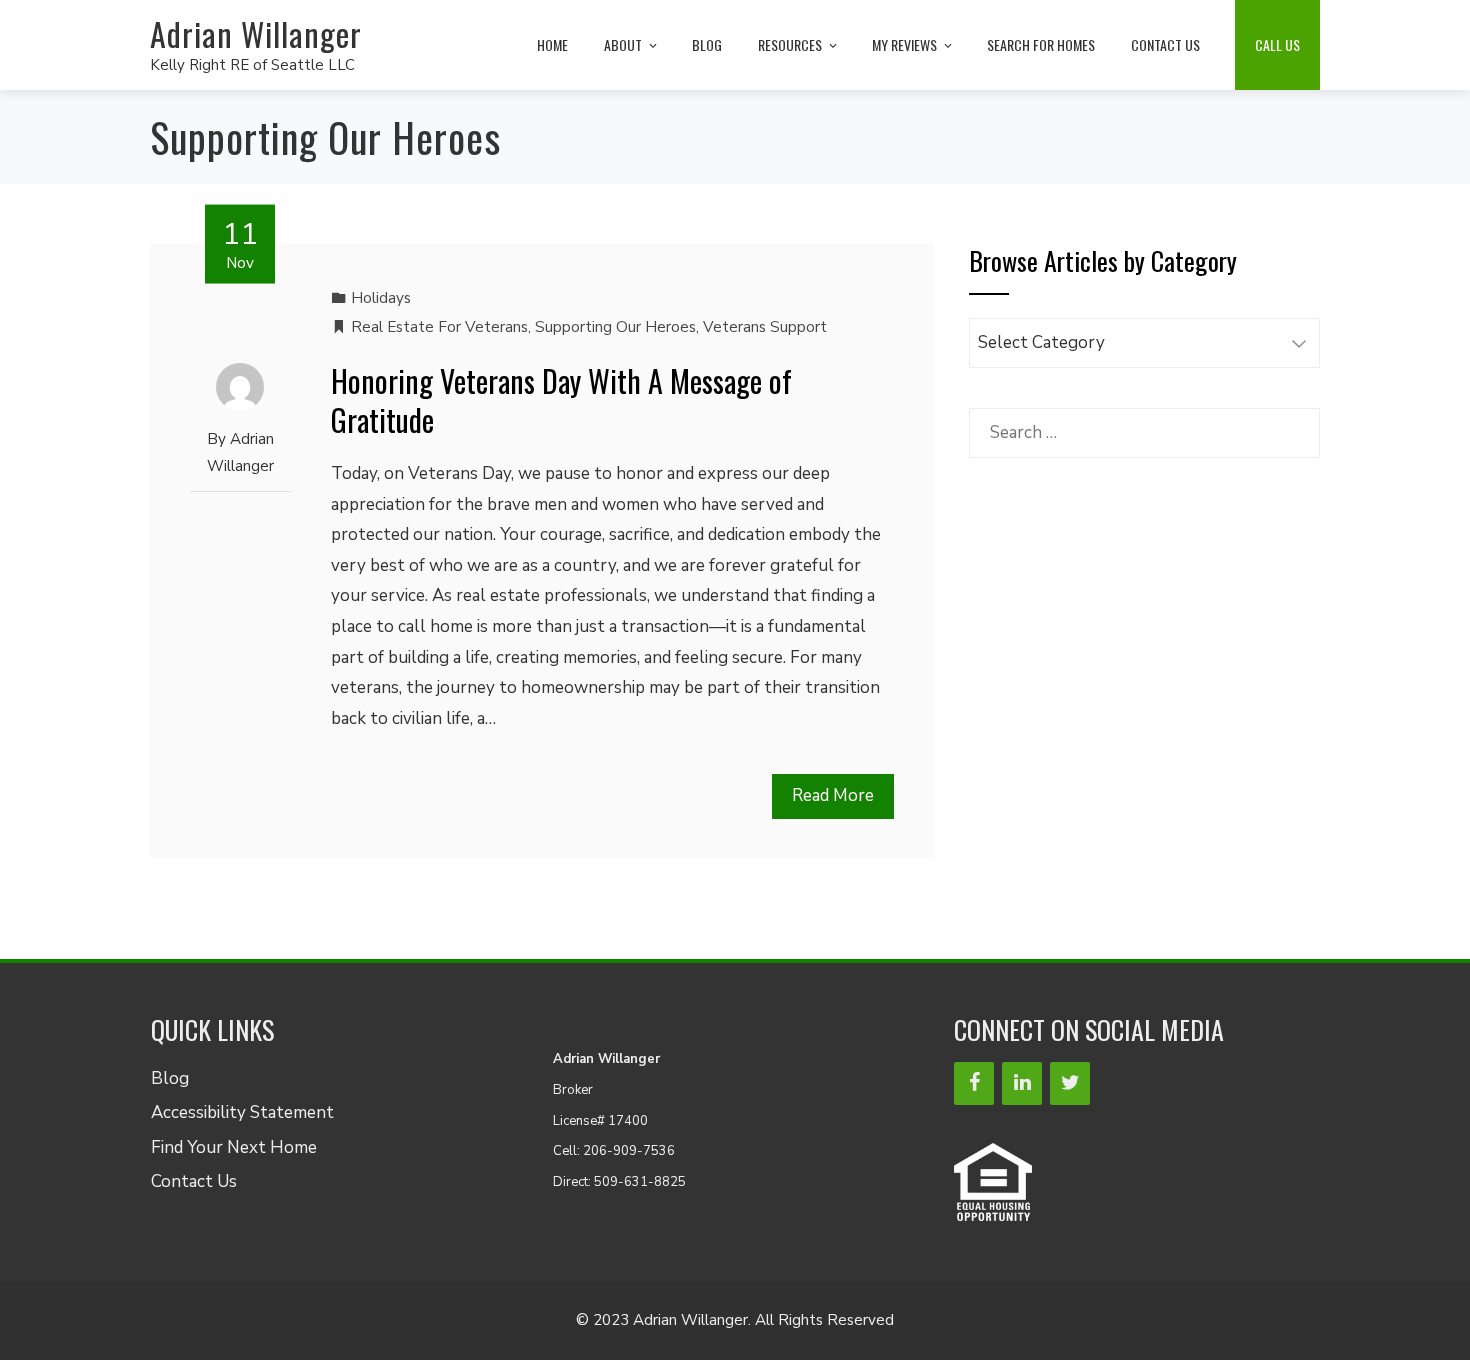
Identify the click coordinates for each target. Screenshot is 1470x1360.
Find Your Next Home (234, 1147)
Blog (707, 44)
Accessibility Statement (242, 1112)
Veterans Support (765, 327)
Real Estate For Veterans (439, 327)
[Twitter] (1070, 1083)
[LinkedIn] (1022, 1083)
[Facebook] (974, 1083)
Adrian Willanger (256, 33)
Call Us (1277, 44)
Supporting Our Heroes (615, 327)
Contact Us (1165, 44)
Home (552, 44)
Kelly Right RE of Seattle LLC (252, 65)
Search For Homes (1041, 44)
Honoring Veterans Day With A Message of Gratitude (561, 400)
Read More (833, 795)
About (623, 44)
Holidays (381, 298)
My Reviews (904, 44)
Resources (790, 44)
